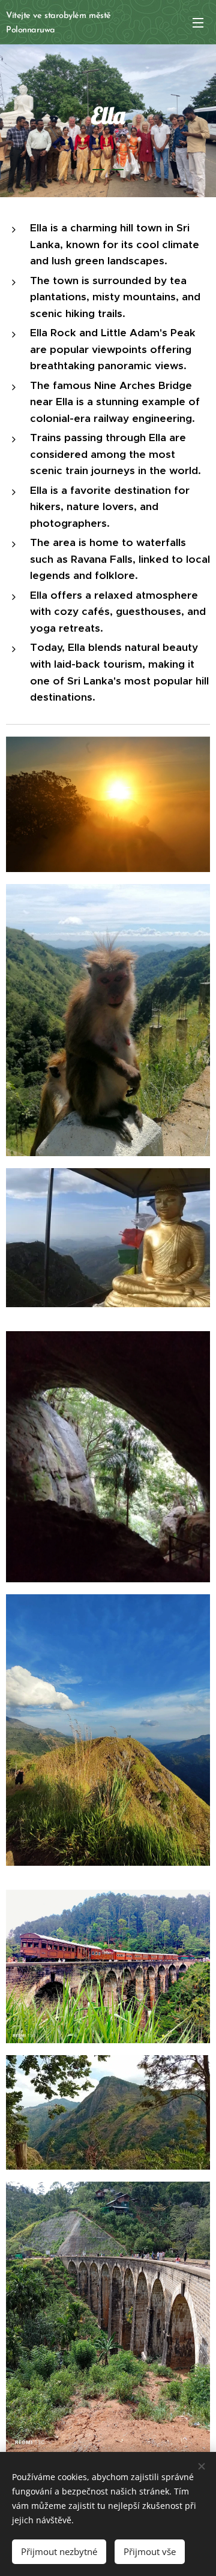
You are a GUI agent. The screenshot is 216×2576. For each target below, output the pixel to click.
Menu (198, 22)
